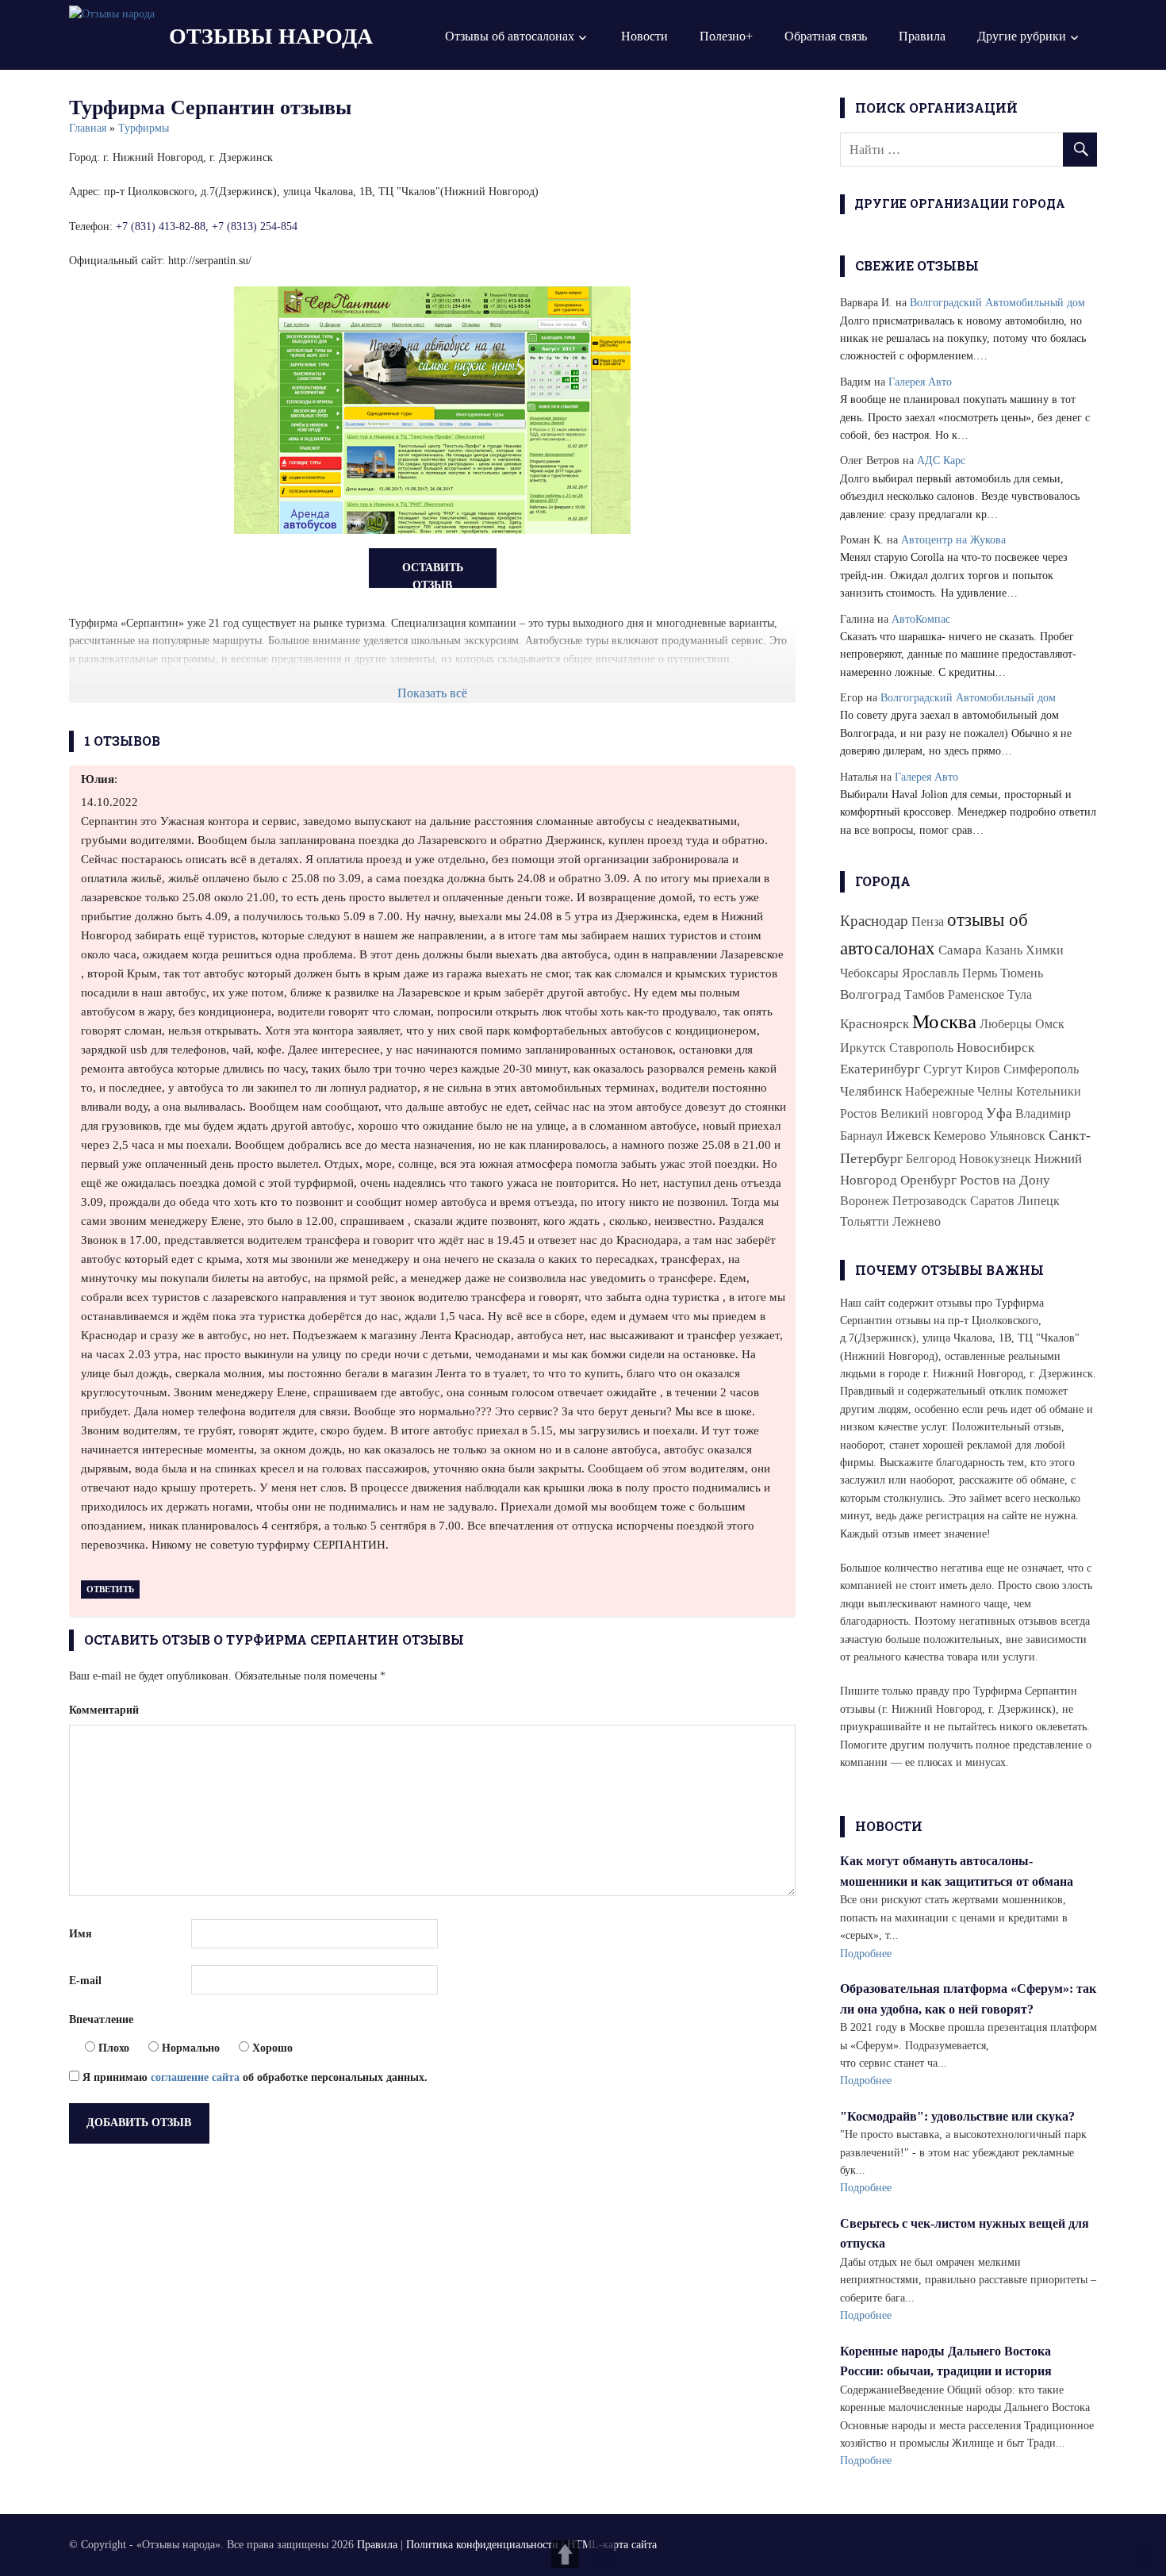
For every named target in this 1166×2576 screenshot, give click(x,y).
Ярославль (930, 973)
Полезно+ (726, 36)
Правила (922, 36)
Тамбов (924, 994)
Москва (944, 1021)
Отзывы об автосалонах (510, 36)
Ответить (110, 1589)
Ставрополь (921, 1048)
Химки (1045, 950)
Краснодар (874, 921)
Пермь (980, 973)
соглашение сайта (195, 2077)
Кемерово (960, 1136)
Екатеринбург (880, 1069)
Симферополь (1041, 1069)
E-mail (85, 1981)
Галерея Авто (920, 382)
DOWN (601, 2554)
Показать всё (432, 693)
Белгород (931, 1159)
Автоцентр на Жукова (953, 540)
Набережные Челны (959, 1091)
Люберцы (1006, 1024)
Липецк (1039, 1201)
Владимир (1043, 1113)
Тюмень (1022, 973)
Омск (1050, 1024)
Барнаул (861, 1136)
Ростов (859, 1113)
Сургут (943, 1069)
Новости (644, 36)
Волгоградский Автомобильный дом (997, 303)
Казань (1004, 950)
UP (565, 2554)
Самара (960, 950)
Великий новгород (932, 1113)
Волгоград (871, 994)
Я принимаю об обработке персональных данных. (253, 2077)
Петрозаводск (930, 1201)
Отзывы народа (271, 36)
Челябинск (871, 1091)
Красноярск (874, 1024)
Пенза (928, 921)
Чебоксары (869, 973)
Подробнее (866, 1954)
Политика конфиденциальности (482, 2545)
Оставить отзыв (433, 575)
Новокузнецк (995, 1159)
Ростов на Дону (1005, 1180)
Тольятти (865, 1221)
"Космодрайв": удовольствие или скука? (957, 2116)
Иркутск (863, 1048)
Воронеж (865, 1201)
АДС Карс (941, 461)
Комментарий (104, 1710)
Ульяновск (1017, 1136)
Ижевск (908, 1136)
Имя (81, 1934)
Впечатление (101, 2019)
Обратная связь (826, 36)
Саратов (992, 1201)
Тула (1020, 994)
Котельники (1049, 1091)
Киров (983, 1069)
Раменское (976, 994)
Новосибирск (995, 1048)
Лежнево (917, 1221)
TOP (1144, 2554)
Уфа (999, 1113)
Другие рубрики (1022, 36)
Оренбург (928, 1180)
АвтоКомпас (921, 619)
